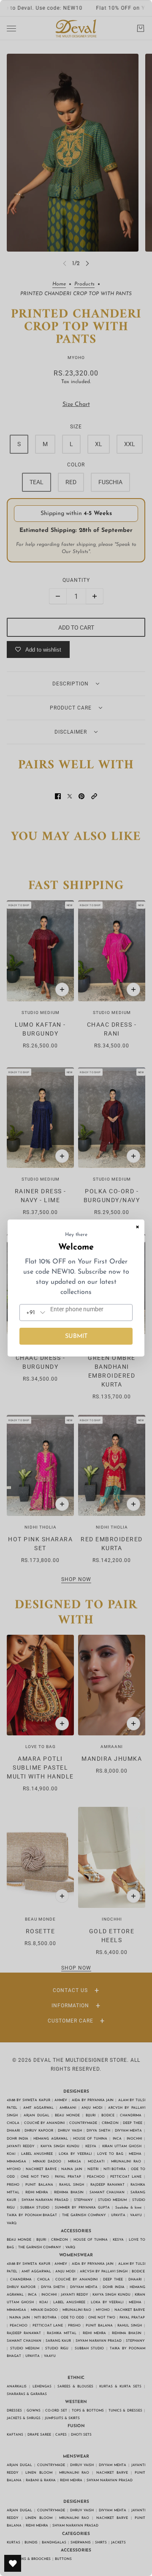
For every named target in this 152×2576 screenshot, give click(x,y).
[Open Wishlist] (13, 2563)
